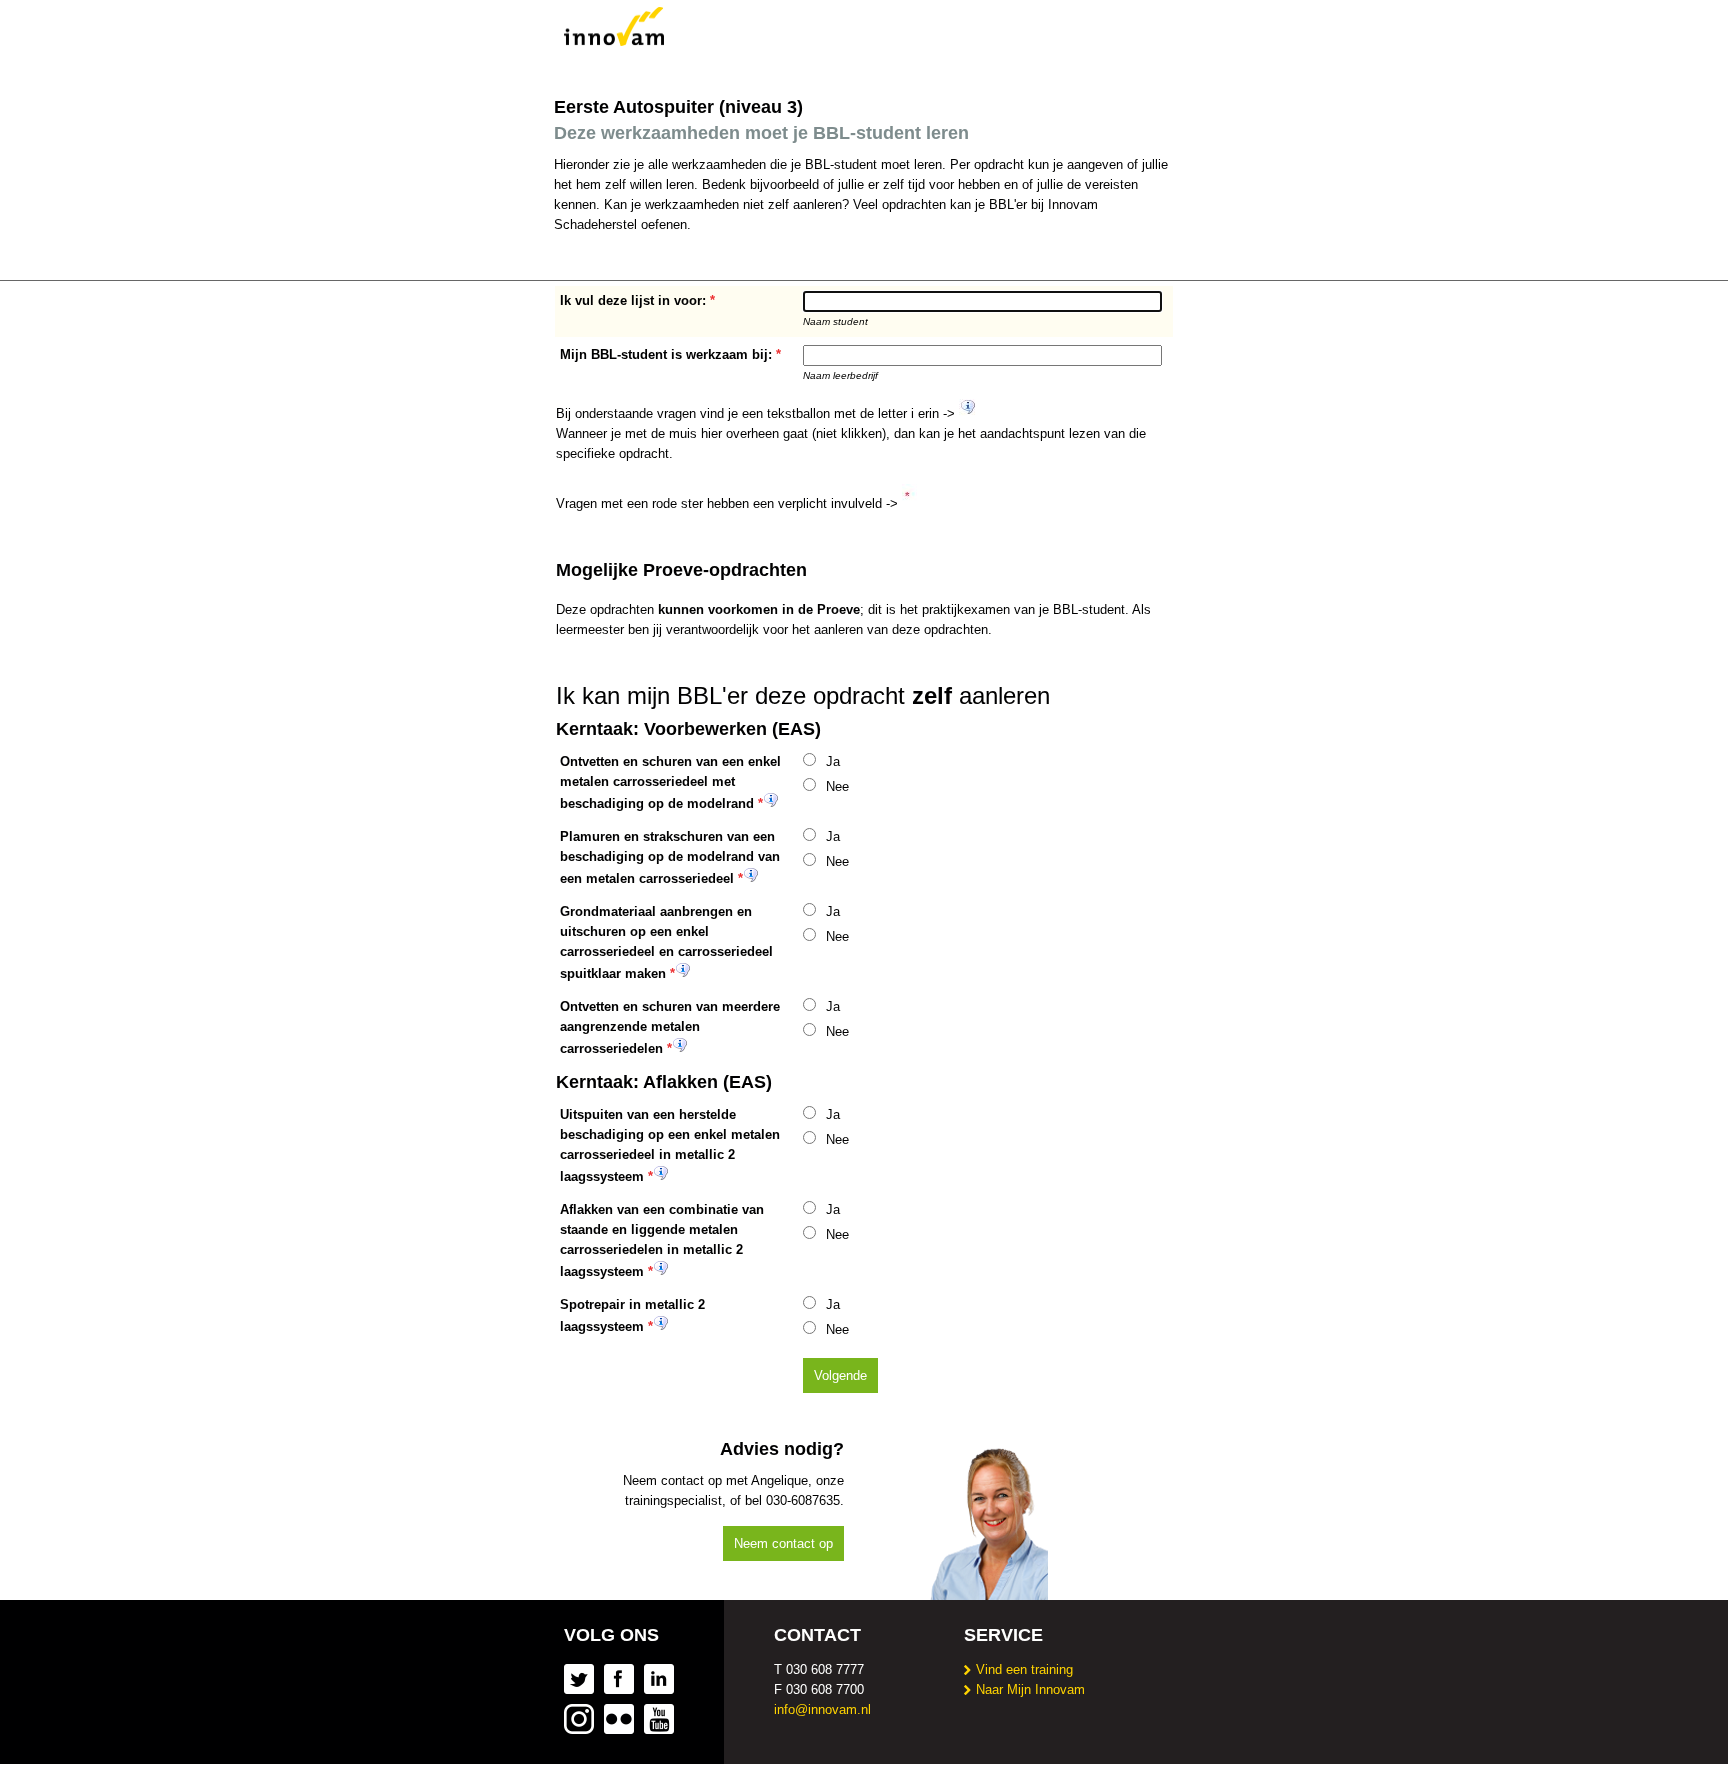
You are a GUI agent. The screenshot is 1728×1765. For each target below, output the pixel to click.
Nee (837, 786)
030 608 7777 (825, 1669)
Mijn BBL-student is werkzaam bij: (666, 354)
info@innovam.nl (822, 1709)
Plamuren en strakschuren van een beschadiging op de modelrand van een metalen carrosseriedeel (670, 857)
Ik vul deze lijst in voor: (633, 300)
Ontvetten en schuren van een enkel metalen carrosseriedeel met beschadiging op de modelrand (670, 782)
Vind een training (1024, 1669)
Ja (833, 761)
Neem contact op (783, 1543)
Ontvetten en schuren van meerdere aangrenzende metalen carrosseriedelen (670, 1027)
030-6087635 (803, 1500)
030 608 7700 (825, 1689)
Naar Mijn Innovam (1030, 1689)
